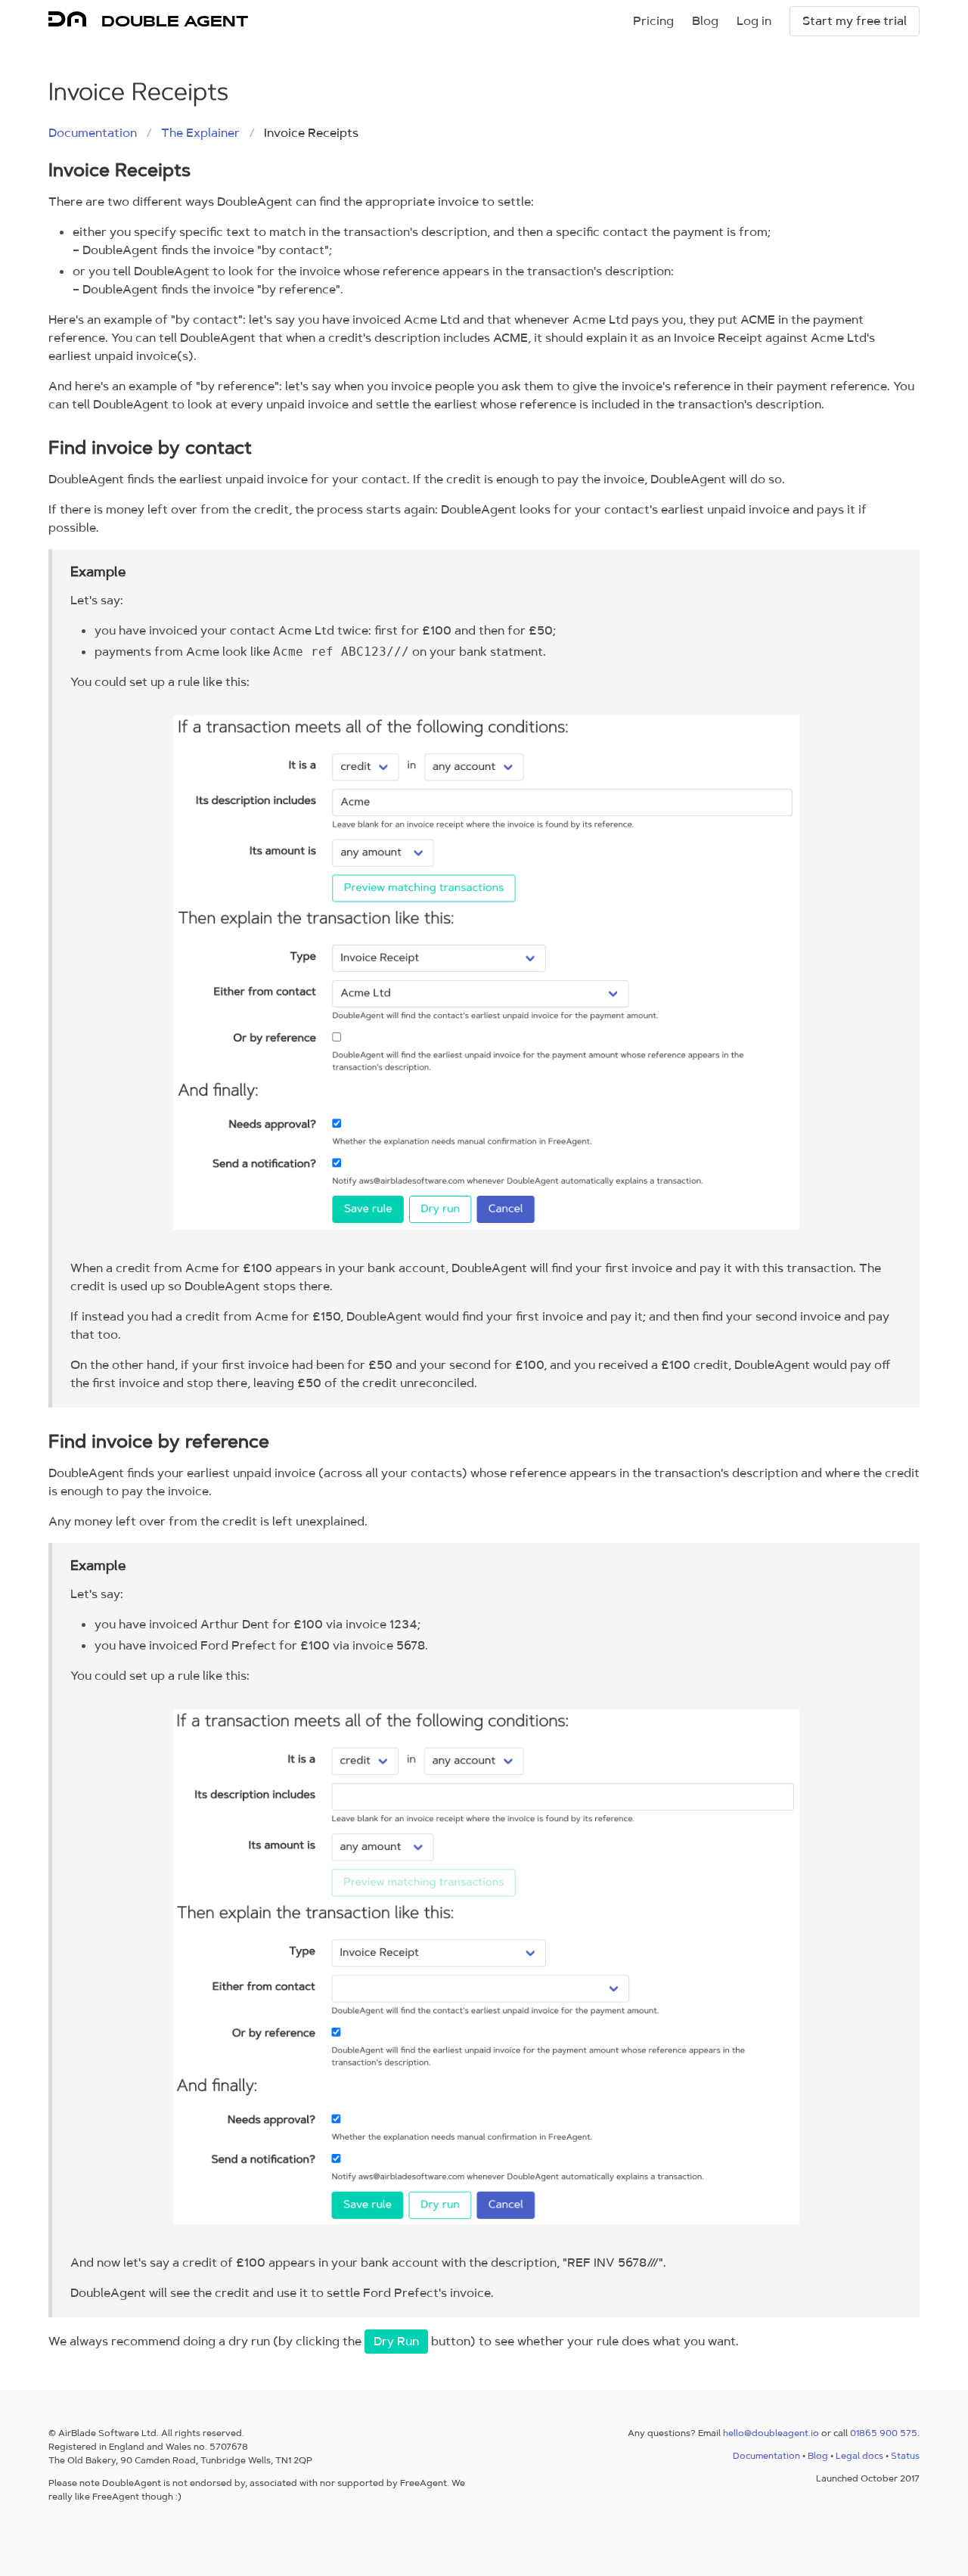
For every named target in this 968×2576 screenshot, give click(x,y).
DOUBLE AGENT (175, 21)
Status (905, 2456)
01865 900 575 (884, 2433)
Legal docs (859, 2456)
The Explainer (200, 133)
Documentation (93, 133)
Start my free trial (855, 21)
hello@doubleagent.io (771, 2433)
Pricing (653, 21)
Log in (754, 21)
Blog (705, 21)
